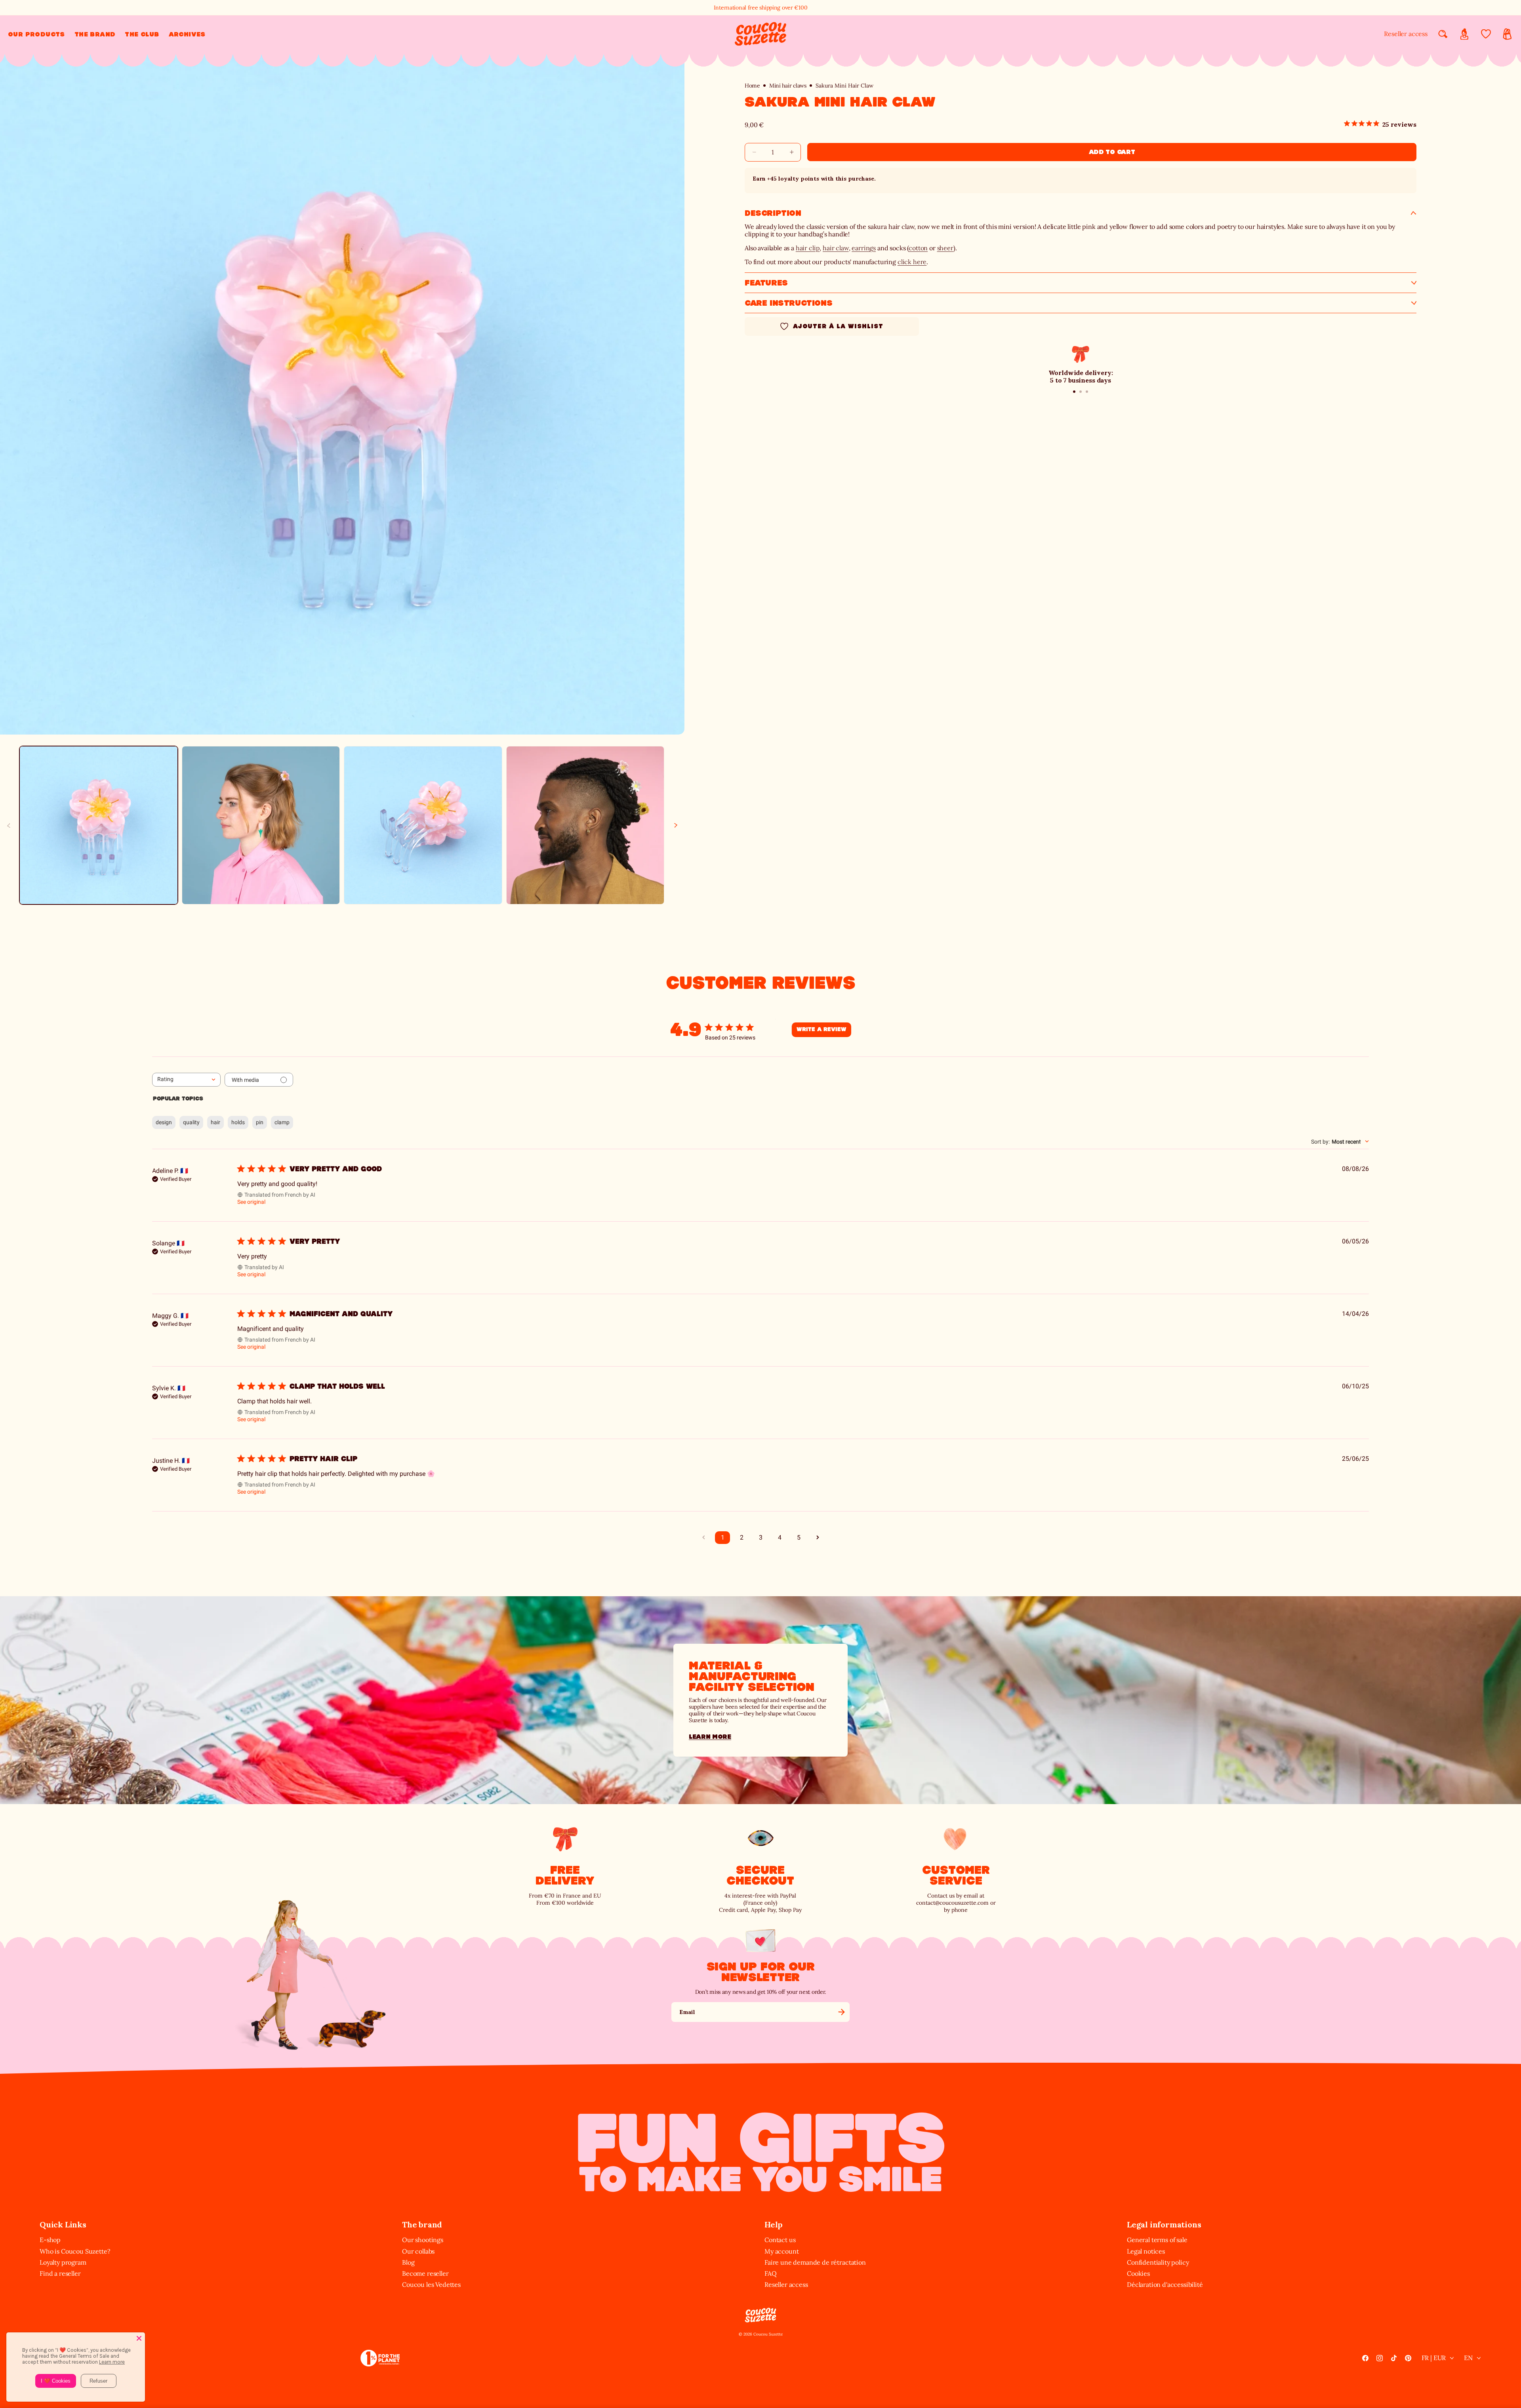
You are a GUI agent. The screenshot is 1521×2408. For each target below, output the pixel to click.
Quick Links (63, 2224)
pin (260, 1122)
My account (781, 2251)
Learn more (710, 1737)
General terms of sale (1157, 2240)
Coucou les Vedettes (431, 2284)
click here (912, 262)
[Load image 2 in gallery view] (261, 825)
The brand (422, 2224)
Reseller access (1406, 34)
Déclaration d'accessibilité (1165, 2284)
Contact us (780, 2240)
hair (215, 1122)
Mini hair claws (788, 86)
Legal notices (1146, 2251)
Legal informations (1164, 2224)
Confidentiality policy (1158, 2262)
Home (752, 86)
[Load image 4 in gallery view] (585, 825)
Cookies (1138, 2273)
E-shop (50, 2240)
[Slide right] (676, 825)
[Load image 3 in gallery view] (423, 825)
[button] (36, 34)
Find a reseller (60, 2273)
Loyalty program (63, 2262)
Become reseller (425, 2273)
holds (238, 1122)
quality (191, 1122)
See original (251, 1202)
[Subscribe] (841, 2012)
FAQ (771, 2273)
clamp (282, 1122)
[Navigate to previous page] (703, 1538)
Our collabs (418, 2251)
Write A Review (821, 1030)
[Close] (139, 2338)
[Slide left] (9, 825)
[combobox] (186, 1080)
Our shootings (423, 2240)
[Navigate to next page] (818, 1538)
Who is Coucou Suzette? (75, 2251)
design (164, 1122)
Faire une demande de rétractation (815, 2262)
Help (774, 2224)
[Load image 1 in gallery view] (99, 825)
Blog (408, 2262)
